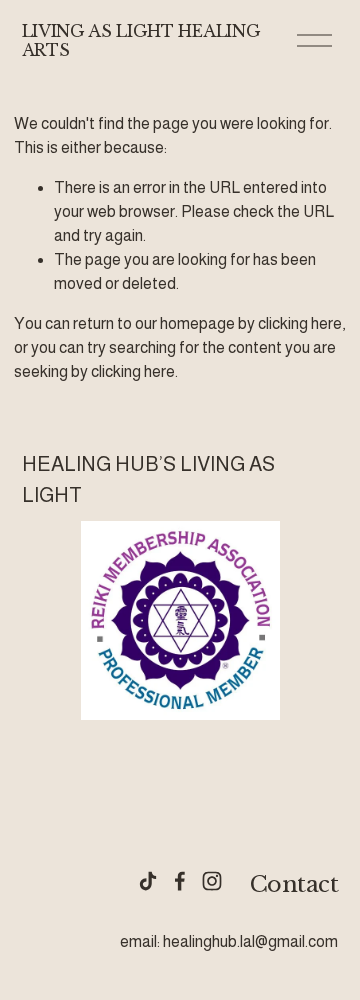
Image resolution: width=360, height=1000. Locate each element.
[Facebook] (180, 881)
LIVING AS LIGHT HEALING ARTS (141, 40)
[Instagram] (212, 881)
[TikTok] (148, 881)
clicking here (300, 323)
